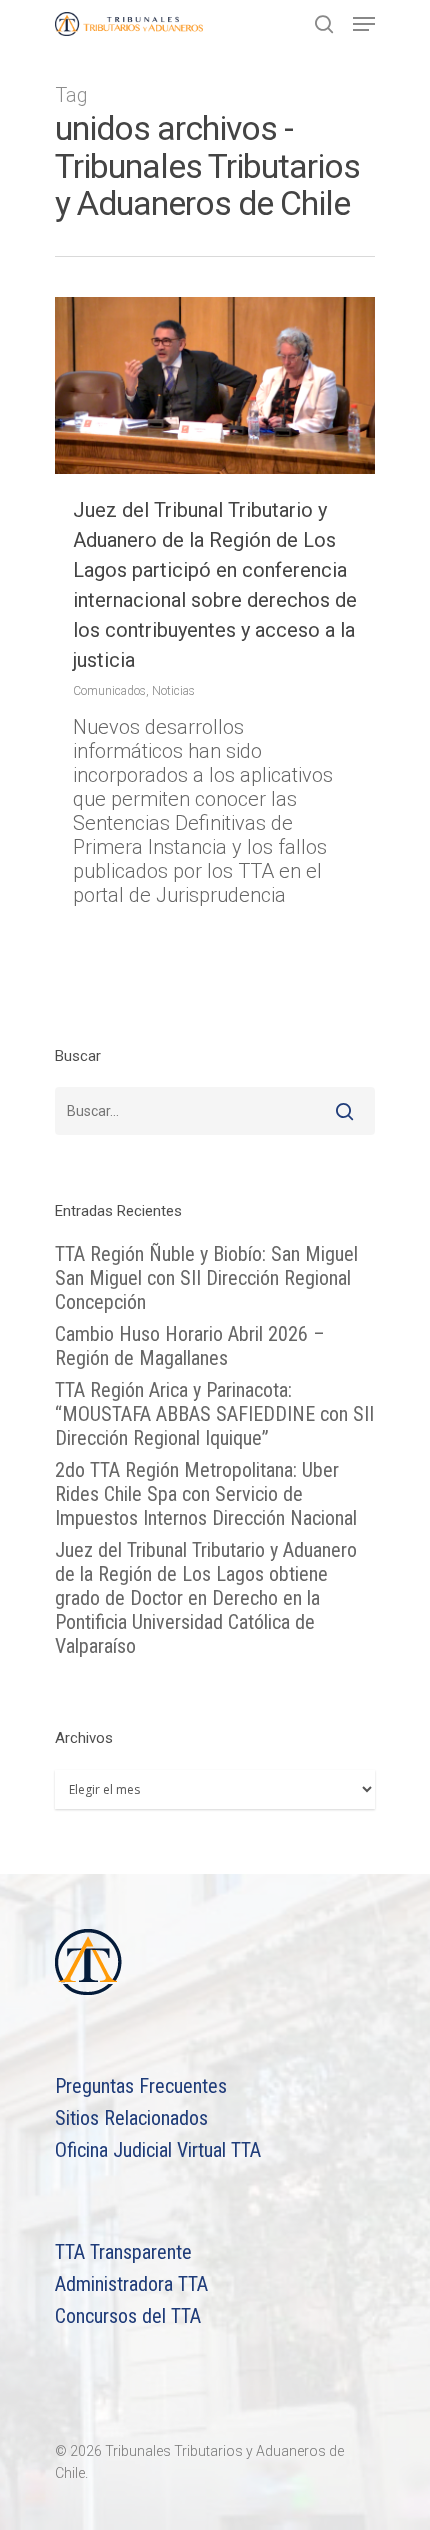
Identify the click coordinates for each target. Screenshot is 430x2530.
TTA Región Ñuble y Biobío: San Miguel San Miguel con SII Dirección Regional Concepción (206, 1278)
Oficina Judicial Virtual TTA (158, 2150)
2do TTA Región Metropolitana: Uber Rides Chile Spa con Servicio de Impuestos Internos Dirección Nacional (206, 1494)
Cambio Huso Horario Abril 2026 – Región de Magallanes (190, 1346)
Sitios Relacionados (131, 2118)
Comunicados (109, 691)
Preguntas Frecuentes (141, 2086)
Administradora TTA (131, 2284)
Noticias (173, 691)
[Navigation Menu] (364, 24)
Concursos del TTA (128, 2316)
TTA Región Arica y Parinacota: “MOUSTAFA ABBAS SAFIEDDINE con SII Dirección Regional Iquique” (214, 1414)
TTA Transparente (123, 2252)
